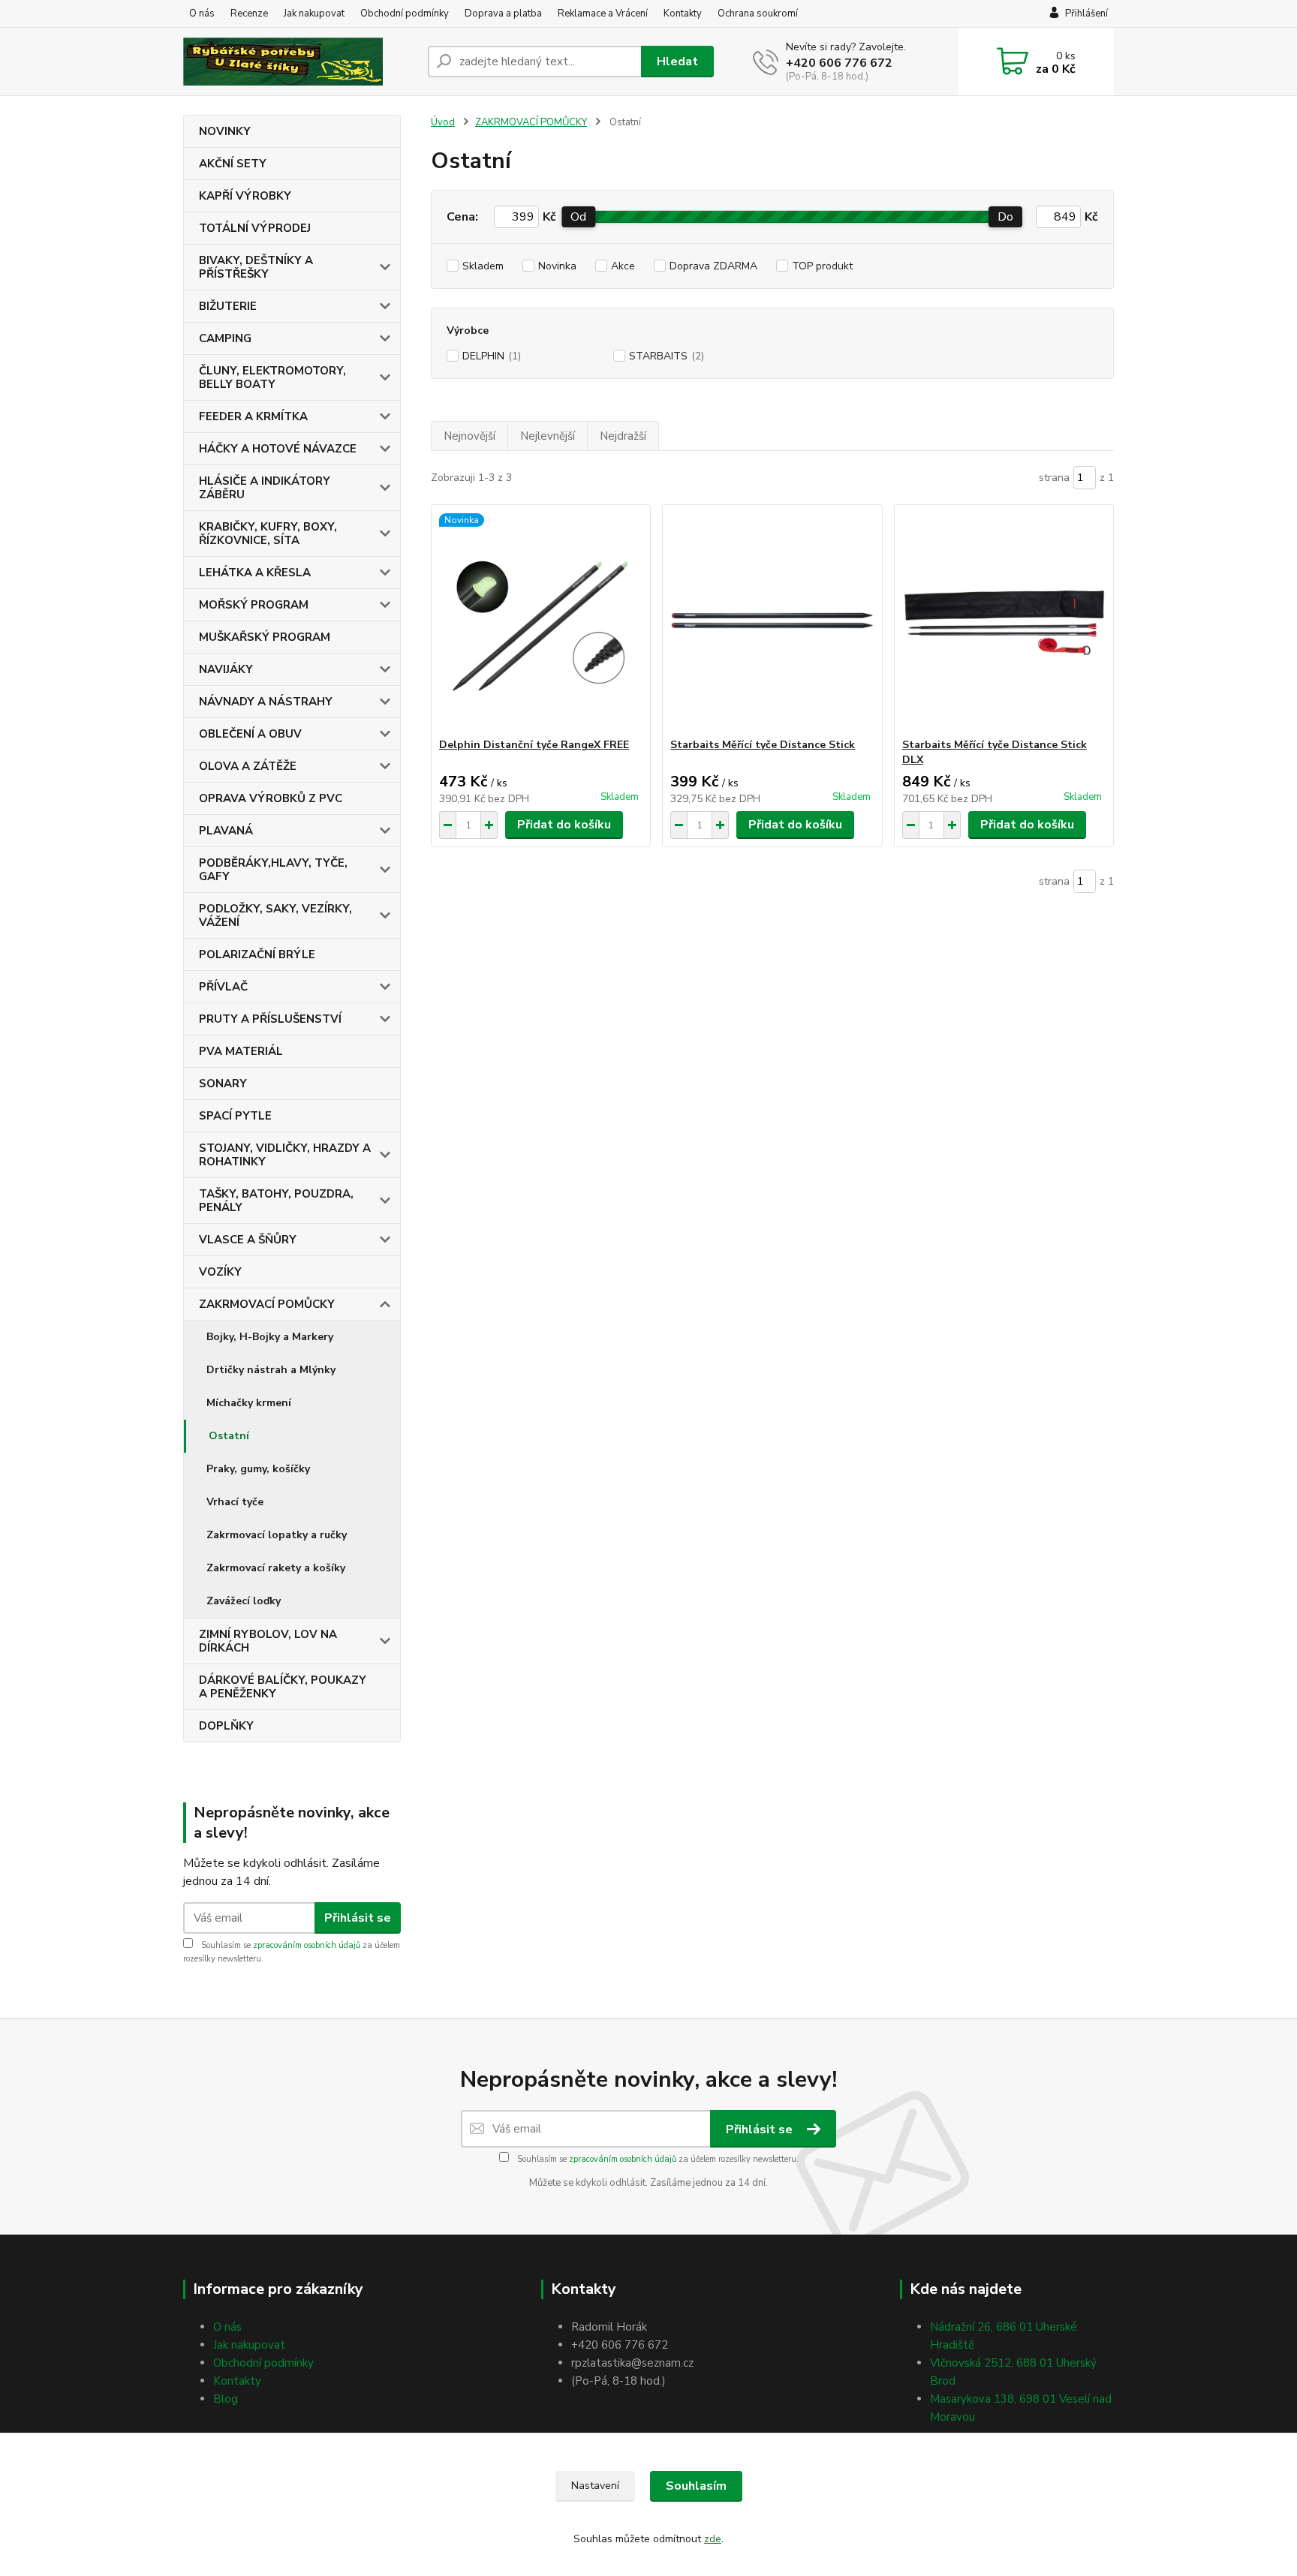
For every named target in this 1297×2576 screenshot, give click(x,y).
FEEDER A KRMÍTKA (253, 416)
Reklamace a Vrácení (603, 14)
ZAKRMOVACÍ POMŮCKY (267, 1304)
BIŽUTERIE (228, 306)
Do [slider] (1005, 217)
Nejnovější (469, 436)
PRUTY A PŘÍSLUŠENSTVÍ (270, 1019)
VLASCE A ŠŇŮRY (248, 1240)
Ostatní (229, 1436)
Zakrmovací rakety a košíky (276, 1568)
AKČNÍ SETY (233, 164)
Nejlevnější (548, 436)
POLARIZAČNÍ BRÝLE (257, 954)
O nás (202, 14)
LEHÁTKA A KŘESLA (255, 573)
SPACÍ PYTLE (235, 1116)
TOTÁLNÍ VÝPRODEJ (255, 228)
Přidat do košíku (564, 825)
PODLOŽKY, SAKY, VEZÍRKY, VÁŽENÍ (275, 915)
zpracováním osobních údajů (307, 1945)
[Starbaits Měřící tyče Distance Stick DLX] (1004, 621)
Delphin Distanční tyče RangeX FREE (534, 745)
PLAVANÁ (226, 831)
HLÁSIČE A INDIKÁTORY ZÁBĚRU (265, 488)
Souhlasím (696, 2486)
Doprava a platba (503, 14)
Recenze (249, 14)
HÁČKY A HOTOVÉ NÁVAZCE (278, 449)
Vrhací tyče (235, 1502)
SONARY (223, 1084)
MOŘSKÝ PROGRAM (254, 605)
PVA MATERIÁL (241, 1051)
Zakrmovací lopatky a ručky (277, 1535)
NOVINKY (225, 131)
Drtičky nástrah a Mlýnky (271, 1370)
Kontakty (683, 14)
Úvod (443, 122)
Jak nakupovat (314, 14)
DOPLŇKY (226, 1726)
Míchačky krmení (249, 1403)
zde (713, 2539)
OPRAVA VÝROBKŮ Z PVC (271, 798)
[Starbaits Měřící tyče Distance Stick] (772, 621)
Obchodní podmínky (405, 14)
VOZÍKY (220, 1272)
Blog (226, 2399)
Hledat (677, 62)
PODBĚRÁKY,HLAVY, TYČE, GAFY (273, 870)
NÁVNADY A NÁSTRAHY (266, 702)
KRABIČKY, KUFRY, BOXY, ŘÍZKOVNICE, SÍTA (268, 534)
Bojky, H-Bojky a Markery (270, 1337)
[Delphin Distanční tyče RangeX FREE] (541, 621)
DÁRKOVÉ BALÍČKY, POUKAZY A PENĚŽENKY (283, 1687)
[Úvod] (299, 62)
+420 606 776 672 (839, 63)
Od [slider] (578, 217)
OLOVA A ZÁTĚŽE (248, 766)
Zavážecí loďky (244, 1601)
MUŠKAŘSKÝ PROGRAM (265, 637)
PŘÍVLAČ (223, 987)
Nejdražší (623, 436)
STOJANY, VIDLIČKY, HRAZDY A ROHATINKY (285, 1155)
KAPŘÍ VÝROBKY (245, 196)
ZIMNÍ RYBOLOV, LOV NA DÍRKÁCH (268, 1641)
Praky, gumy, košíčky (258, 1469)
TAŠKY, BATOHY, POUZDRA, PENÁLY (276, 1201)
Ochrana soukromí (758, 14)
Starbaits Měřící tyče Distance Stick (763, 745)
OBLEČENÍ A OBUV (250, 734)
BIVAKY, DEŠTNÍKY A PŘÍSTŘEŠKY (256, 267)
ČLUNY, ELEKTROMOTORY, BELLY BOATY (272, 377)
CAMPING (225, 338)
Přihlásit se (358, 1918)
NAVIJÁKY (226, 669)
